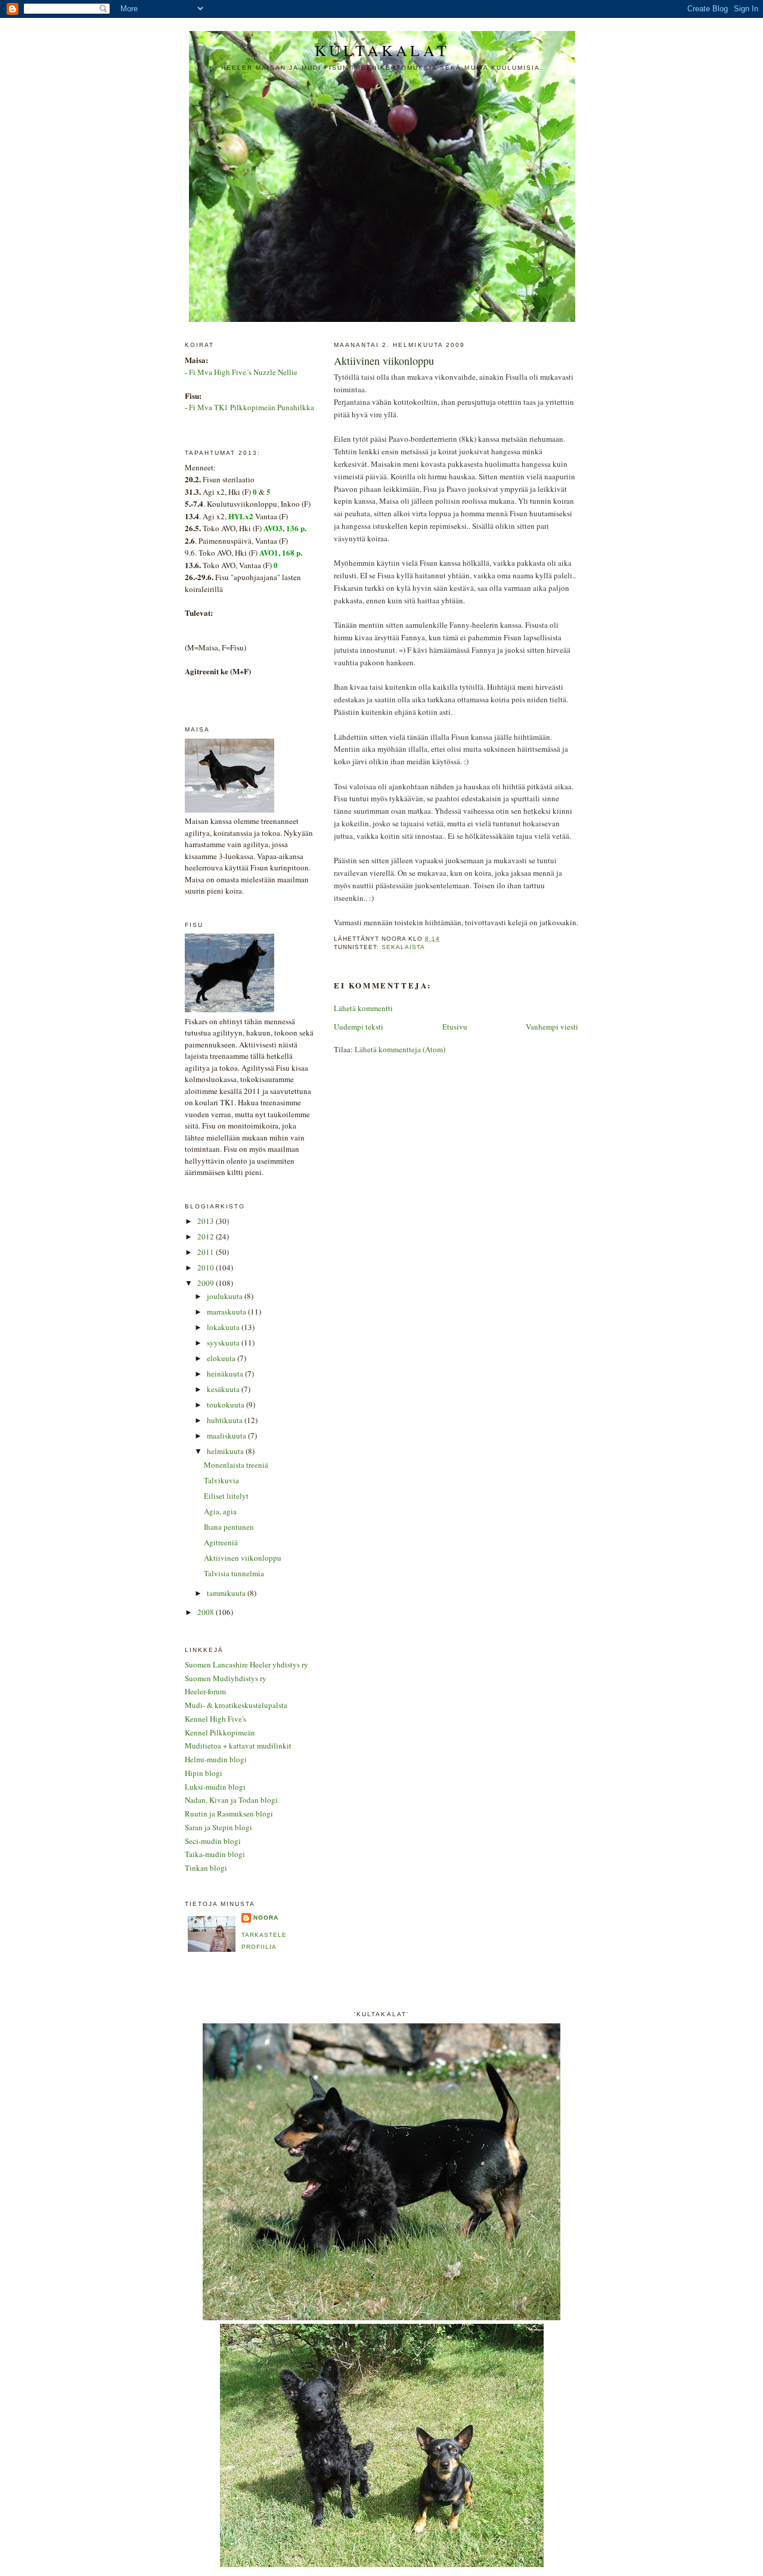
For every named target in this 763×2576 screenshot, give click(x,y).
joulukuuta (226, 1296)
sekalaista (403, 947)
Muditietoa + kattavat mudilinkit (238, 1746)
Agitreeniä (221, 1542)
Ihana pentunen (229, 1527)
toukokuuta (227, 1405)
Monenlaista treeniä (236, 1465)
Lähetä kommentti (363, 1008)
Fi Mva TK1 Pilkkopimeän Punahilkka (252, 407)
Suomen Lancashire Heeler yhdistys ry (246, 1664)
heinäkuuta (226, 1374)
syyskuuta (224, 1343)
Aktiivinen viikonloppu (243, 1558)
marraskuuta (227, 1312)
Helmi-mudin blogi (216, 1759)
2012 (207, 1236)
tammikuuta (227, 1593)
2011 (207, 1252)
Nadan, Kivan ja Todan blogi (231, 1800)
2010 (207, 1267)
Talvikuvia (221, 1480)
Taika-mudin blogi (215, 1854)
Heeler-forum (205, 1691)
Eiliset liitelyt (226, 1496)
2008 (207, 1612)
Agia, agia (220, 1511)
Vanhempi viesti (552, 1027)
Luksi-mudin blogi (215, 1787)
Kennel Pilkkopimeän (220, 1732)
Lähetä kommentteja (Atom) (400, 1049)
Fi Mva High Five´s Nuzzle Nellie (243, 372)
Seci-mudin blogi (213, 1841)
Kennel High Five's (215, 1719)
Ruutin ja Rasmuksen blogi (229, 1814)
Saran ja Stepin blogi (218, 1827)
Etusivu (455, 1027)
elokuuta (222, 1358)
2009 (207, 1283)
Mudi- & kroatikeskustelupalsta (236, 1705)
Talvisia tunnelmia (234, 1573)
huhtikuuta (226, 1420)
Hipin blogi (204, 1773)
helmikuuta (226, 1451)
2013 (207, 1221)
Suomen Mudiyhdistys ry (226, 1678)
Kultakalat (382, 50)
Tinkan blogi (206, 1868)
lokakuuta (224, 1327)
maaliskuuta (227, 1436)
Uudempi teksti (359, 1027)
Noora (266, 1918)
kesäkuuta (224, 1389)
